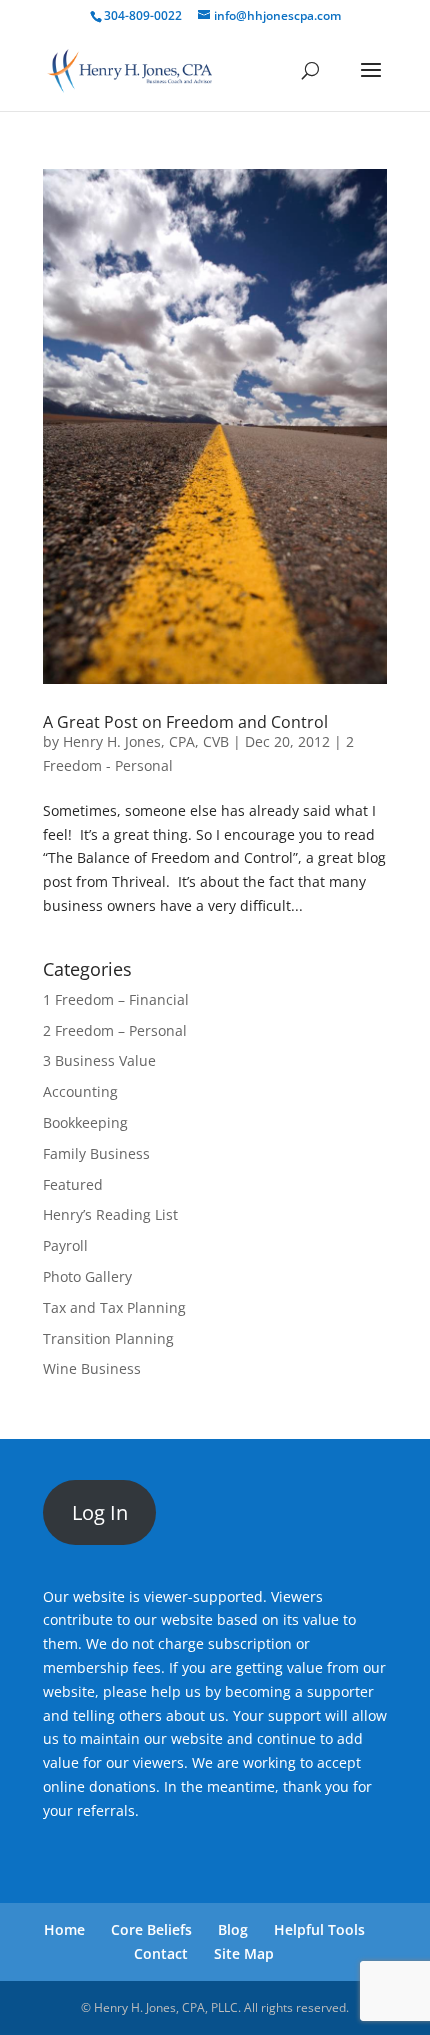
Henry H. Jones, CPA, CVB (146, 741)
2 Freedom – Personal (115, 1030)
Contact (161, 1953)
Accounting (80, 1091)
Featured (73, 1184)
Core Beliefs (151, 1929)
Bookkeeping (85, 1122)
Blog (233, 1929)
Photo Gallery (87, 1276)
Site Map (244, 1953)
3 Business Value (99, 1060)
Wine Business (92, 1368)
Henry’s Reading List (110, 1214)
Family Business (96, 1153)
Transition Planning (108, 1338)
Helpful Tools (319, 1929)
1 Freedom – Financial (116, 999)
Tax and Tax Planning (114, 1307)
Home (64, 1929)
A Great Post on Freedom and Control (185, 722)
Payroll (65, 1245)
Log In (100, 1512)
